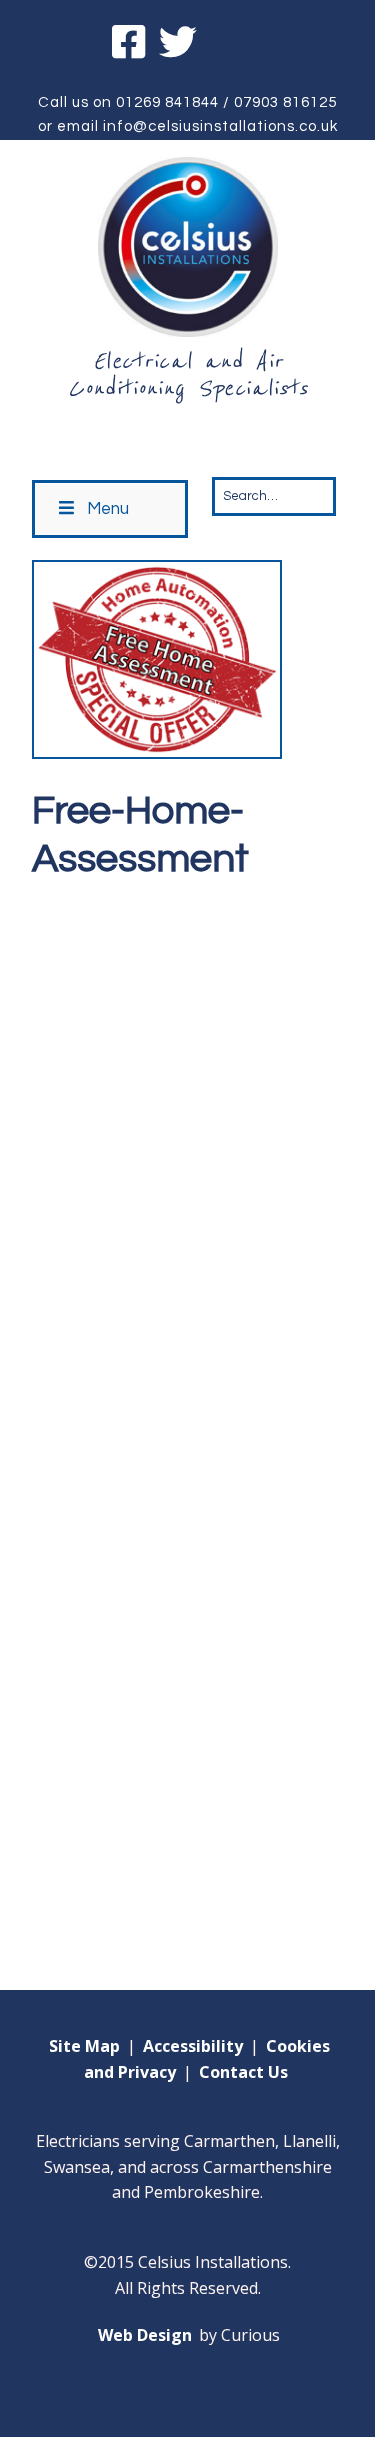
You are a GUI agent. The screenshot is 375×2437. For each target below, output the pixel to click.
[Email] (235, 45)
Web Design (145, 2335)
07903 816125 (285, 102)
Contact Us (243, 2072)
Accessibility (193, 2046)
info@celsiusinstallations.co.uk (220, 126)
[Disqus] (187, 1144)
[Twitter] (178, 45)
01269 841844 (167, 102)
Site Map (84, 2046)
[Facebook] (131, 45)
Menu (108, 509)
